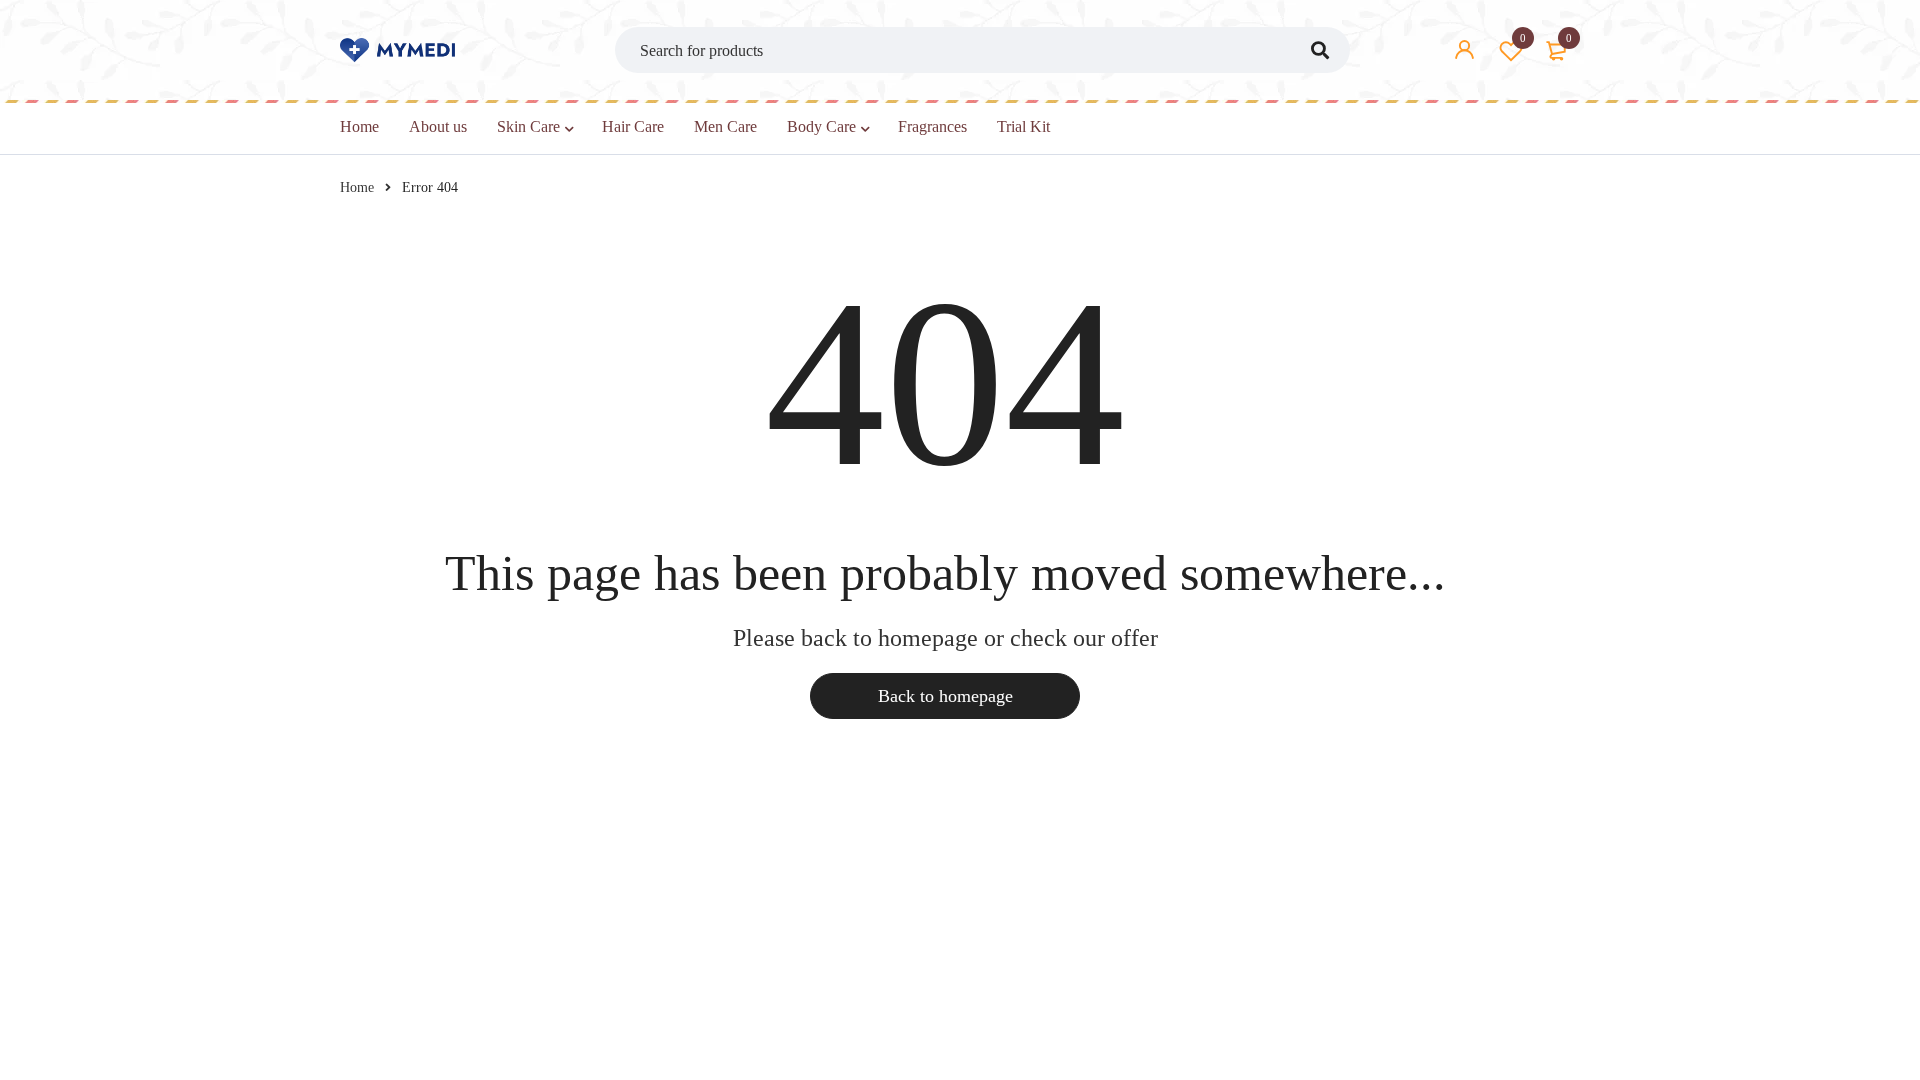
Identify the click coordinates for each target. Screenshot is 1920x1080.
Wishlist (1523, 38)
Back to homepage (945, 696)
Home (357, 187)
